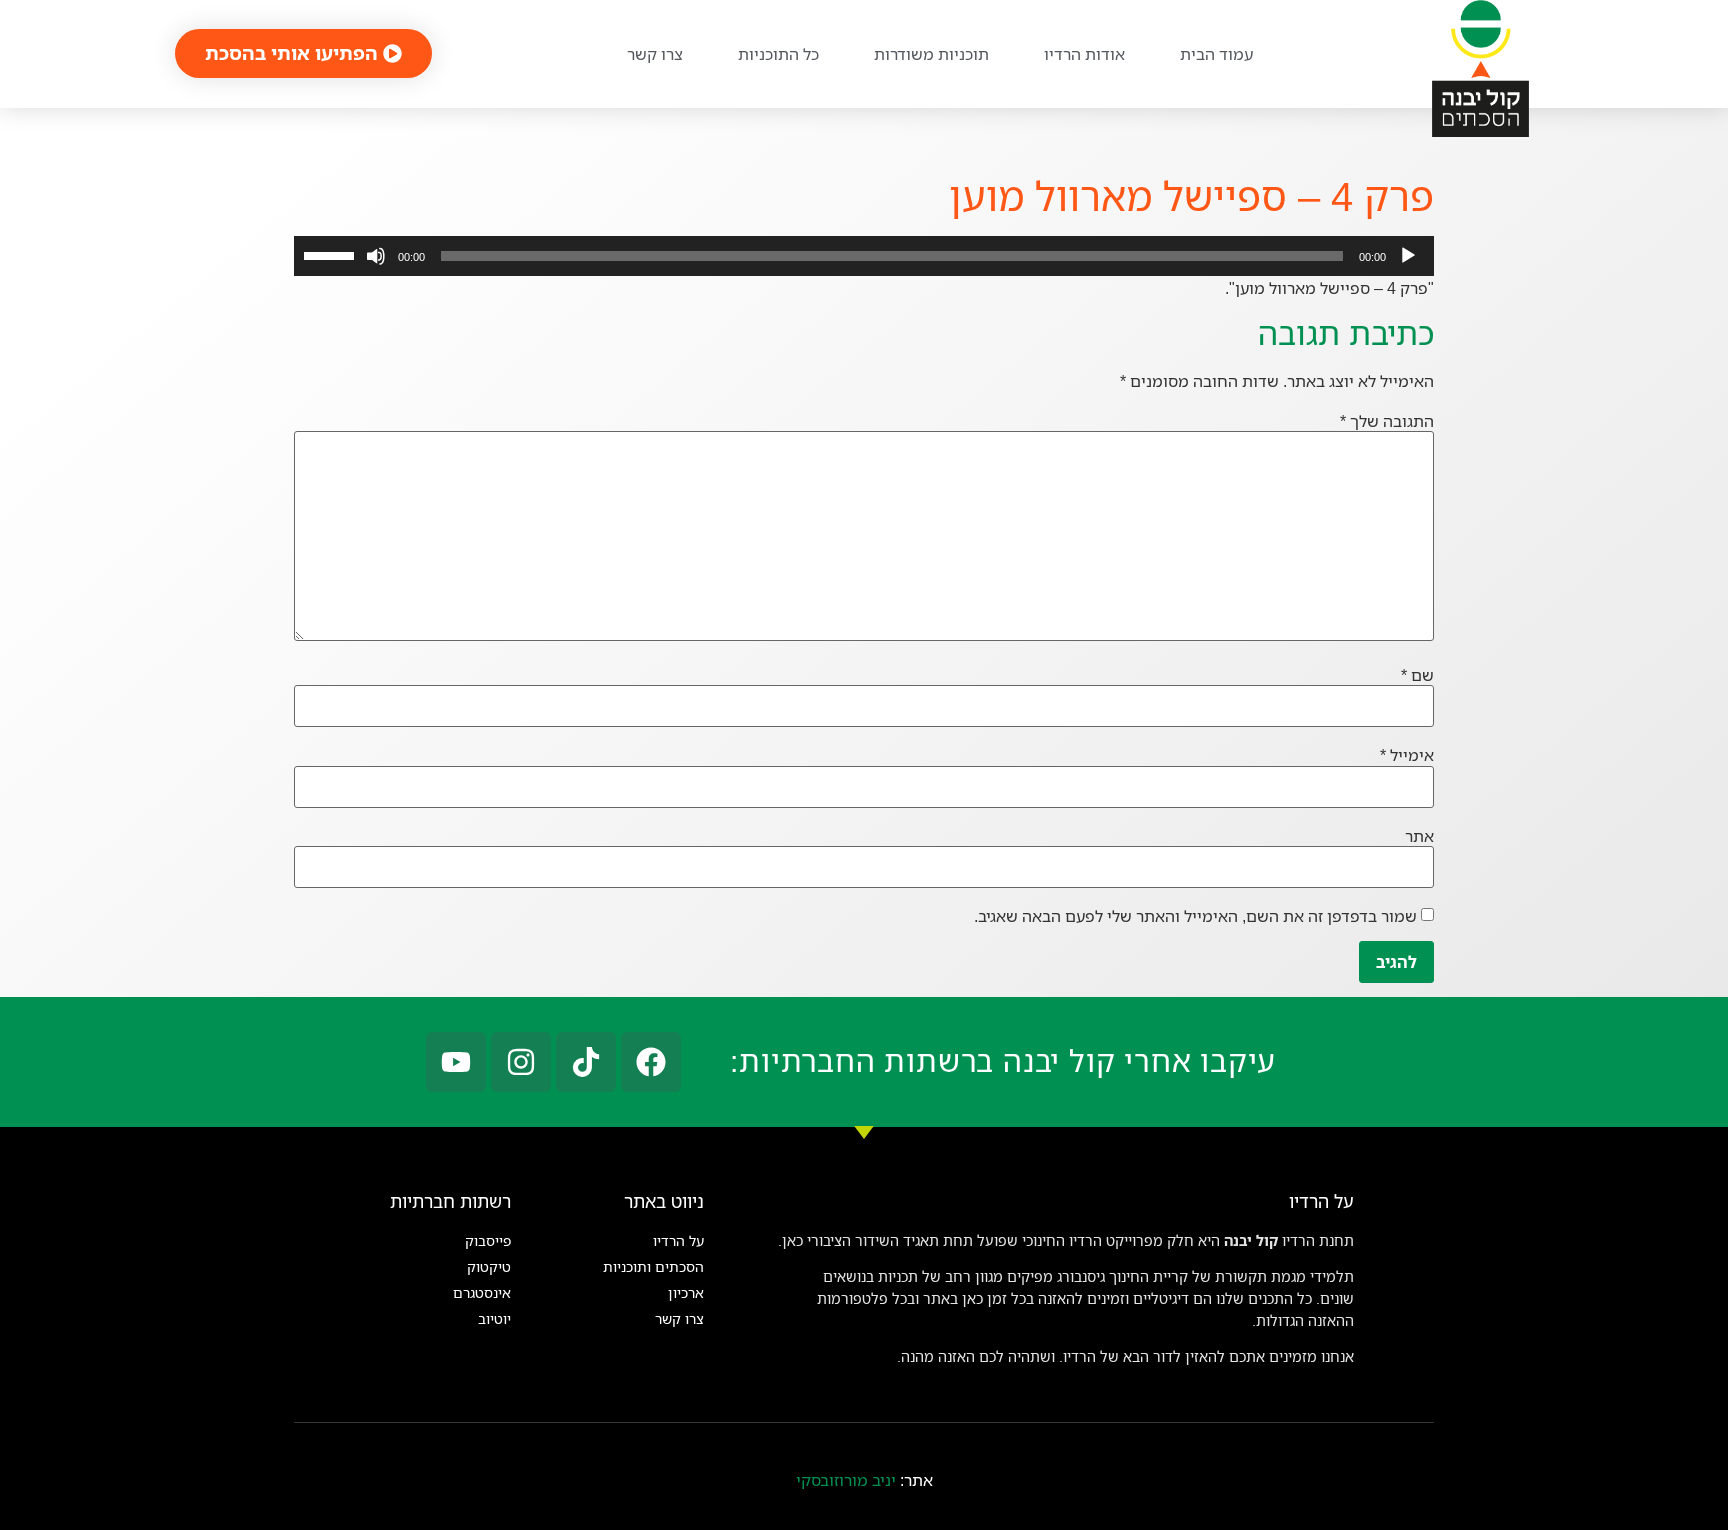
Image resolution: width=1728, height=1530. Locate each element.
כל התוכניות (778, 54)
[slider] (332, 254)
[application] (864, 256)
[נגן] (1408, 256)
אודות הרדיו (1084, 54)
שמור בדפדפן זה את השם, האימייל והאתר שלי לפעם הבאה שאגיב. (1195, 916)
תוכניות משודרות (931, 54)
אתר (1419, 836)
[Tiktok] (586, 1062)
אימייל (1407, 755)
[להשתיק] (376, 256)
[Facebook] (651, 1062)
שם (1417, 675)
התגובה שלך (1387, 421)
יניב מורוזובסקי (846, 1480)
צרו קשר (655, 54)
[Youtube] (456, 1062)
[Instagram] (521, 1062)
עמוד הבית (1216, 54)
